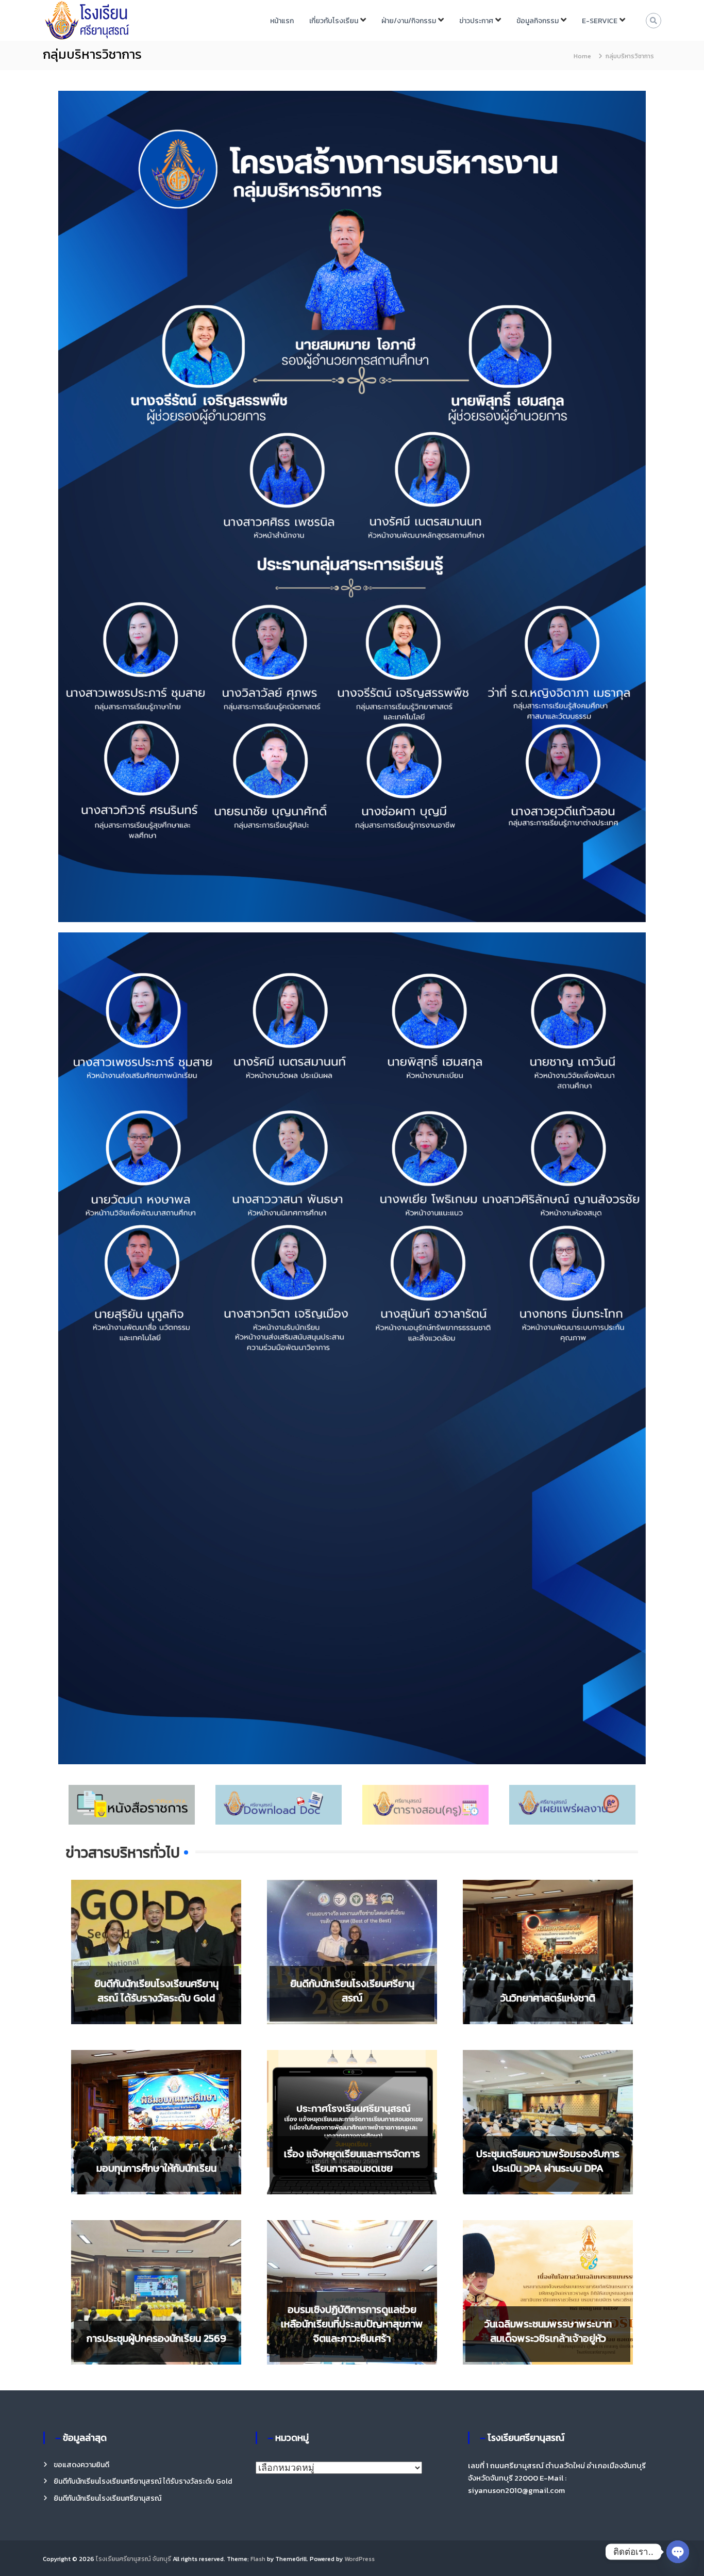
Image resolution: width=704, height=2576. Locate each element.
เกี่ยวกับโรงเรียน (334, 21)
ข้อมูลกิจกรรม (538, 21)
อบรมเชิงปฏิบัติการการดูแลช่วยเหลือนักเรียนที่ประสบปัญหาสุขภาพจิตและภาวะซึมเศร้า (352, 2324)
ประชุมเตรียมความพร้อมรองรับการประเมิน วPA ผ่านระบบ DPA (548, 2161)
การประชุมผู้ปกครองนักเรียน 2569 (156, 2338)
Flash (258, 2559)
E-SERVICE (600, 21)
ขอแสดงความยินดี (81, 2465)
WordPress (359, 2559)
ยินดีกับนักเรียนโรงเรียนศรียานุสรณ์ (352, 1991)
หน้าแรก (282, 21)
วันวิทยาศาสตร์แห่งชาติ (548, 1998)
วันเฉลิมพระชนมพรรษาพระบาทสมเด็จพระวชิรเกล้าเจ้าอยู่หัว (548, 2331)
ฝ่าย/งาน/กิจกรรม (409, 21)
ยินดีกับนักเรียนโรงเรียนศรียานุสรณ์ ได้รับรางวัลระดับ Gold (156, 1991)
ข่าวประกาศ (476, 21)
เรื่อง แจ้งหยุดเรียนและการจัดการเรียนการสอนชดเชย (352, 2161)
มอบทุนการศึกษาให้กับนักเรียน (156, 2168)
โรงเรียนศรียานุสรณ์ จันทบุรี (133, 2559)
